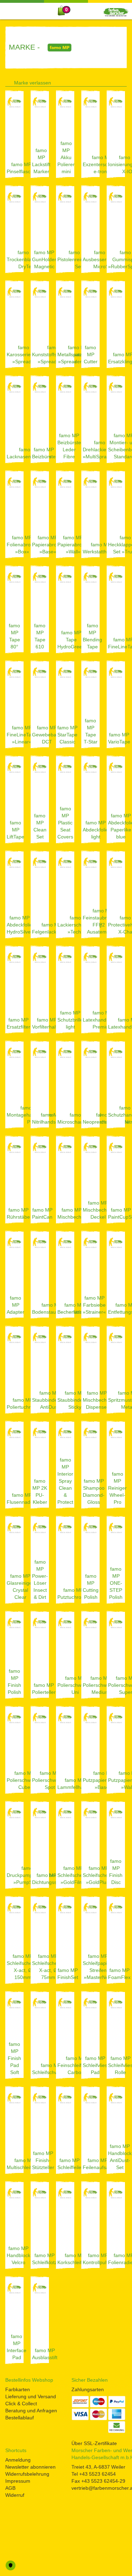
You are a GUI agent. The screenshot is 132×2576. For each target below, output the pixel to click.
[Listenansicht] (113, 81)
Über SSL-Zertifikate (94, 2443)
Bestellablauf (20, 2418)
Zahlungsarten (88, 2389)
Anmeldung (18, 2460)
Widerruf (15, 2495)
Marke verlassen (33, 83)
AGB (10, 2488)
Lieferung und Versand (31, 2396)
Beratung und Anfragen (31, 2411)
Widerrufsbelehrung (27, 2474)
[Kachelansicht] (124, 81)
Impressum (18, 2481)
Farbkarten (18, 2389)
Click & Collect (21, 2404)
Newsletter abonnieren (30, 2467)
